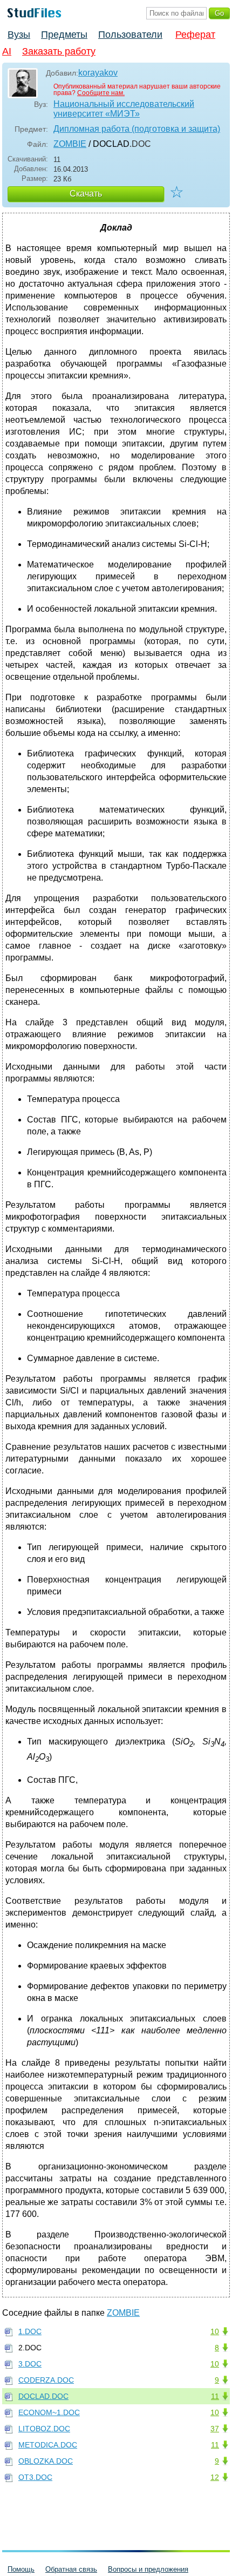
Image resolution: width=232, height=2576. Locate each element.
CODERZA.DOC (46, 2380)
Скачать (86, 194)
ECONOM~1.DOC (49, 2412)
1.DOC (30, 2331)
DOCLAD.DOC (43, 2396)
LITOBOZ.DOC (44, 2429)
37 (215, 2429)
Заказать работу (59, 51)
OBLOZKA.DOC (46, 2461)
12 (215, 2477)
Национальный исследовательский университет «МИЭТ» (124, 109)
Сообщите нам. (101, 93)
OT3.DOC (35, 2477)
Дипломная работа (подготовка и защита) (137, 129)
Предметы (64, 35)
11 (215, 2396)
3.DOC (30, 2364)
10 (215, 2331)
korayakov (98, 73)
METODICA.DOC (48, 2445)
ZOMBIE (70, 144)
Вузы (19, 35)
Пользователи (130, 35)
